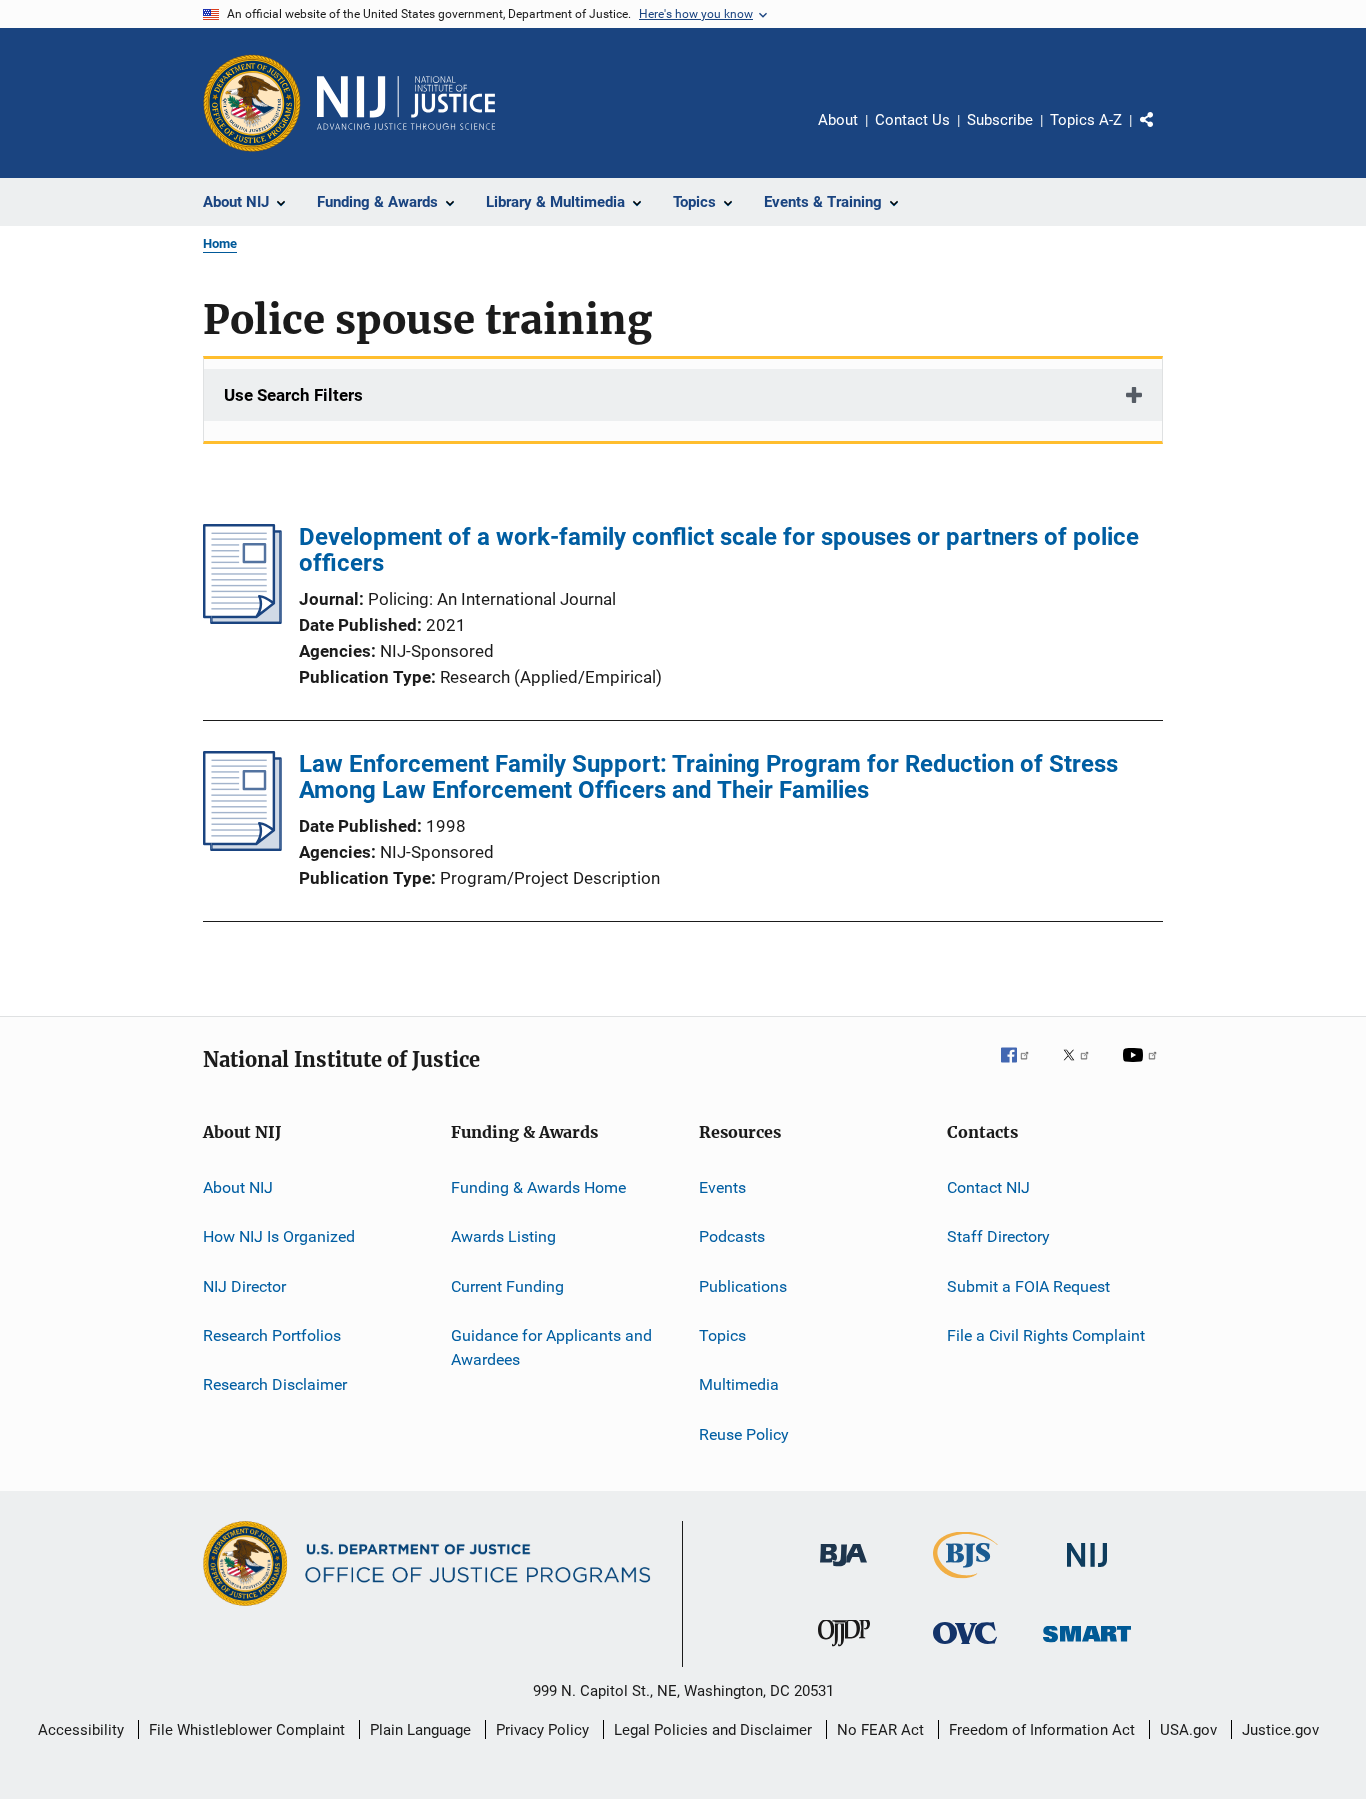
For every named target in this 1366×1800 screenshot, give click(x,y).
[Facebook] (1023, 1069)
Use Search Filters (293, 395)
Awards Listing (503, 1236)
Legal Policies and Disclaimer (713, 1730)
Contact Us (912, 120)
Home (220, 243)
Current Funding (507, 1286)
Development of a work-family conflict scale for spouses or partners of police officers (719, 550)
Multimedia (739, 1384)
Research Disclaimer (275, 1384)
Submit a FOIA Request (1028, 1286)
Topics (722, 1335)
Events (722, 1187)
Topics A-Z (1086, 120)
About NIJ (238, 1187)
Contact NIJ (988, 1187)
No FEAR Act (880, 1730)
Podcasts (732, 1236)
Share (1163, 134)
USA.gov (1188, 1730)
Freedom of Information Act (1042, 1730)
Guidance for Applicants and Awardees (551, 1347)
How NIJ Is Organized (279, 1236)
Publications (743, 1286)
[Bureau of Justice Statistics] (965, 1582)
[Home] (406, 103)
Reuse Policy (744, 1434)
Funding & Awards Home (538, 1187)
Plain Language (420, 1730)
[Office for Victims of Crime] (965, 1647)
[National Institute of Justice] (1087, 1570)
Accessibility (81, 1730)
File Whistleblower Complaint (247, 1730)
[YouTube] (1143, 1069)
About (838, 120)
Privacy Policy (542, 1730)
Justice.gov (1280, 1730)
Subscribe (1000, 120)
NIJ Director (244, 1286)
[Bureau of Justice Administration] (843, 1570)
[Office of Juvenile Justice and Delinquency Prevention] (844, 1650)
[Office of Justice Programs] (252, 103)
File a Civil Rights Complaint (1046, 1335)
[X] (1083, 1069)
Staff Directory (998, 1236)
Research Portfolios (272, 1335)
